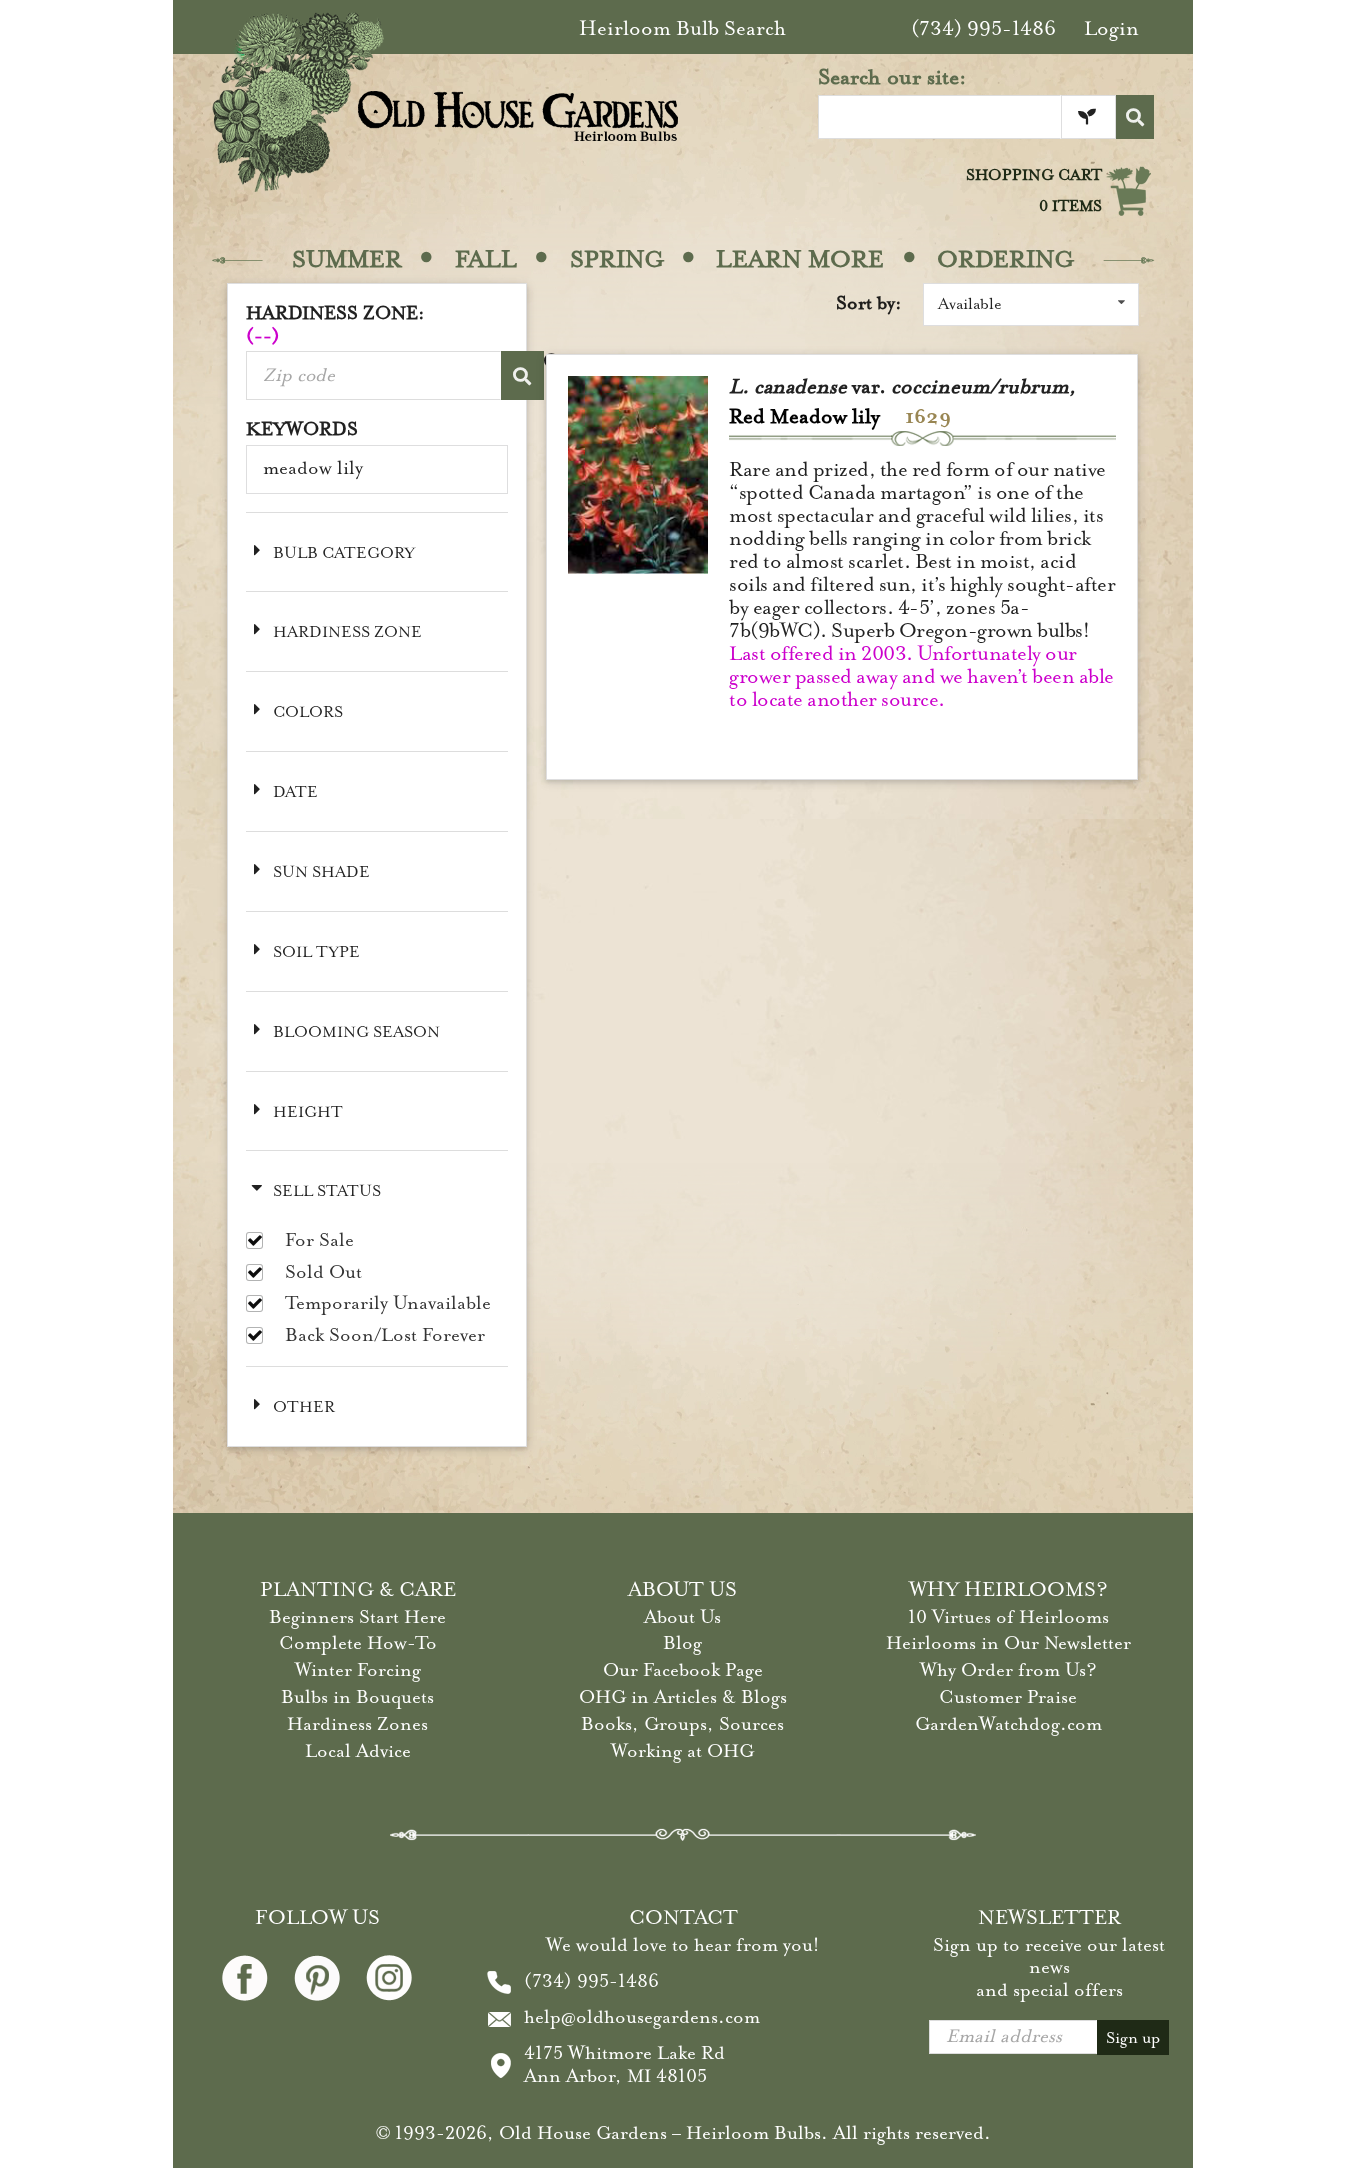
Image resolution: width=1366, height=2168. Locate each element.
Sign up (1133, 2038)
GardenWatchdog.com (1008, 1724)
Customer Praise (1008, 1697)
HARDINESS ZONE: (335, 325)
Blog (682, 1643)
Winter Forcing (358, 1670)
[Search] (1135, 117)
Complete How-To (358, 1643)
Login (1111, 28)
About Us (682, 1617)
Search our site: (892, 77)
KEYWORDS (302, 429)
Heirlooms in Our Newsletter (1008, 1643)
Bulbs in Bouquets (357, 1697)
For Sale (319, 1240)
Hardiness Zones (357, 1724)
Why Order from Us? (1008, 1670)
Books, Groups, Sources (682, 1724)
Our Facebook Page (683, 1670)
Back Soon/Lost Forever (385, 1335)
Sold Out (323, 1272)
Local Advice (358, 1751)
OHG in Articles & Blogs (683, 1697)
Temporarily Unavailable (388, 1303)
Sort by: (869, 303)
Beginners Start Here (357, 1617)
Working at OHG (682, 1751)
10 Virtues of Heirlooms (1008, 1617)
